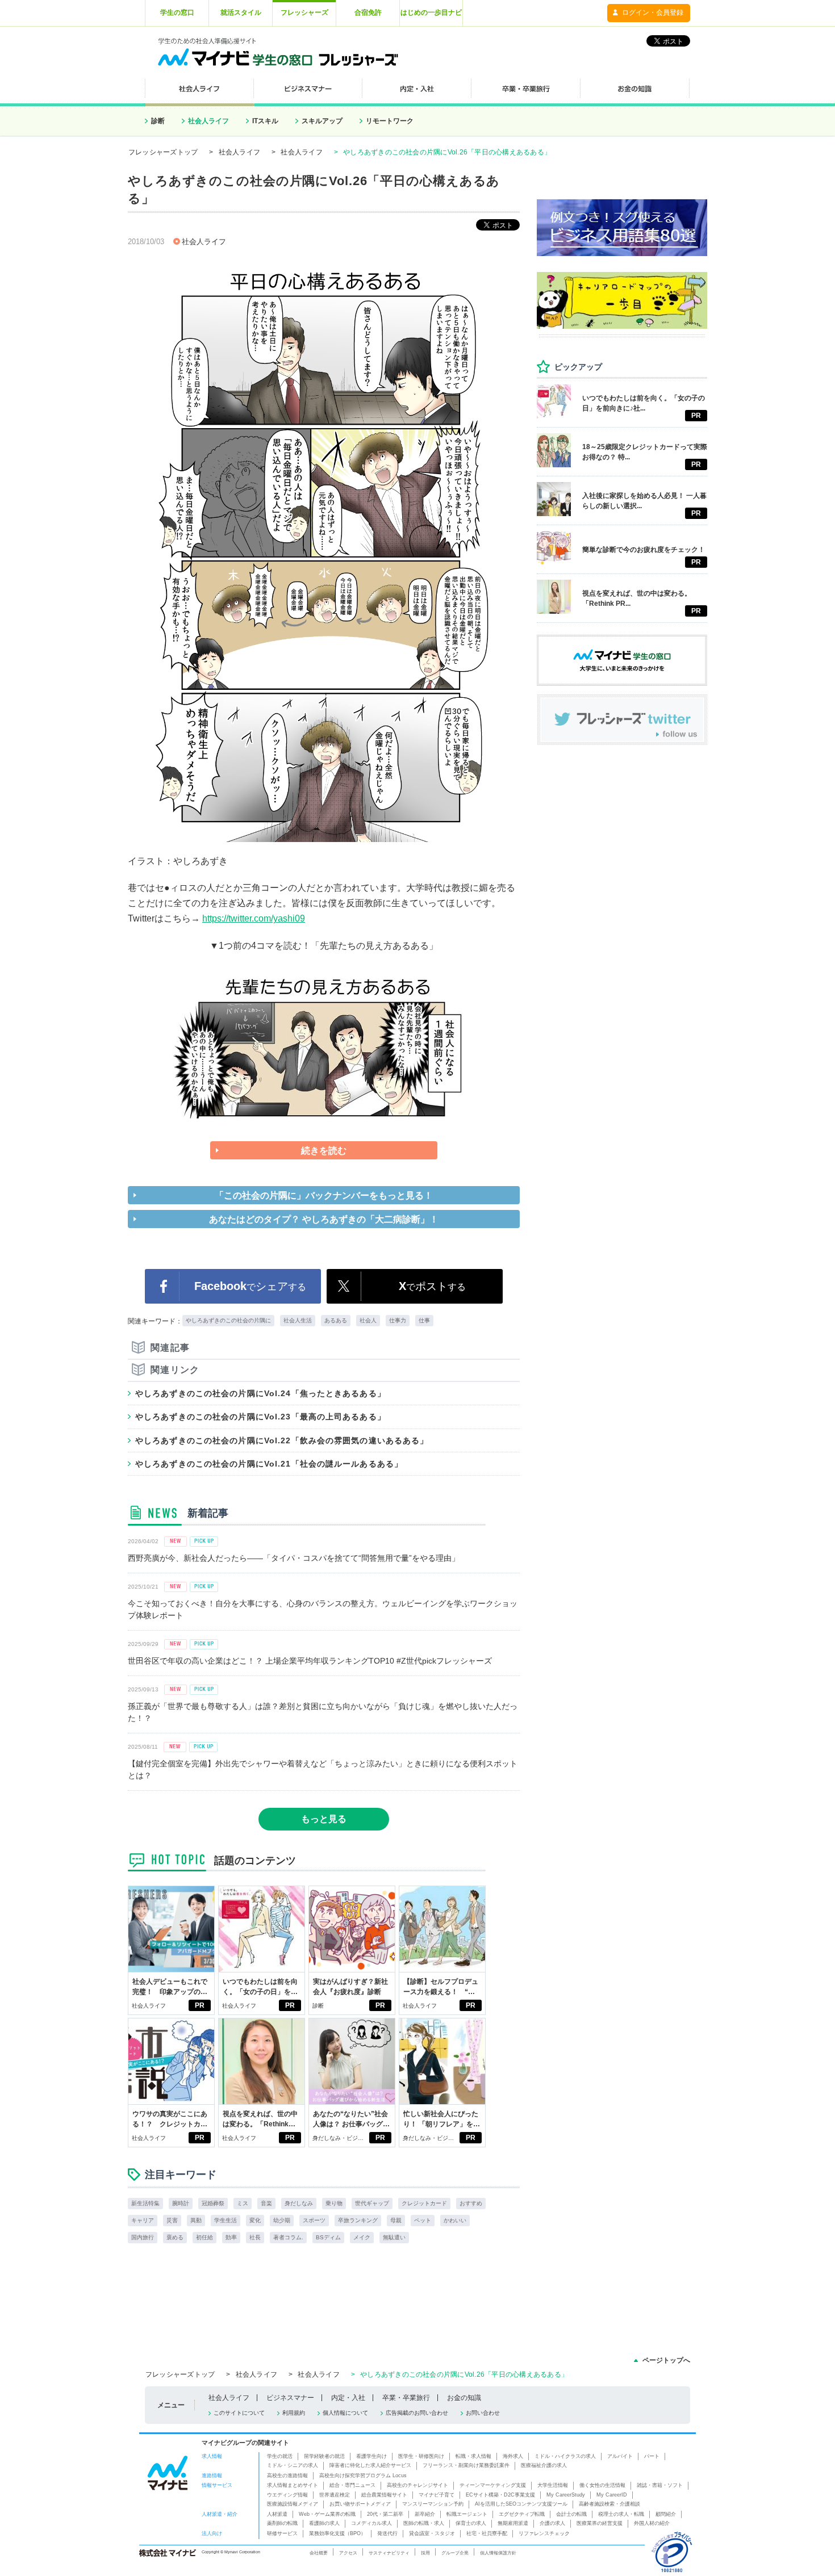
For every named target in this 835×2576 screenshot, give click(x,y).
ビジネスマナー (290, 2398)
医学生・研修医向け (421, 2456)
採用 (425, 2553)
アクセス (348, 2553)
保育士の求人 (471, 2523)
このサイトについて (239, 2413)
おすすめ (471, 2203)
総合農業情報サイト (384, 2495)
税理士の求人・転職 (621, 2514)
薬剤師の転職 (282, 2523)
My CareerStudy (566, 2495)
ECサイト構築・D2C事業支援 (500, 2495)
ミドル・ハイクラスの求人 (565, 2456)
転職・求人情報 (473, 2456)
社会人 (368, 1320)
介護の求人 (552, 2523)
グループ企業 (455, 2553)
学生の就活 (280, 2456)
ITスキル (265, 121)
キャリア (143, 2220)
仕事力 (398, 1320)
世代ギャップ (372, 2203)
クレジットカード (424, 2203)
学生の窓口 (177, 12)
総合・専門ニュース (352, 2485)
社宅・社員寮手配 (487, 2533)
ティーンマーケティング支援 (493, 2485)
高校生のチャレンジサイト (417, 2485)
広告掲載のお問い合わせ (417, 2413)
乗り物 (334, 2203)
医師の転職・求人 (424, 2523)
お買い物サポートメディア (360, 2504)
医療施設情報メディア (293, 2504)
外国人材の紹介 (652, 2523)
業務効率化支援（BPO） (337, 2533)
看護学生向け (371, 2456)
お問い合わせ (483, 2413)
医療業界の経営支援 (600, 2523)
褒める (175, 2237)
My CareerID (612, 2495)
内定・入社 (348, 2398)
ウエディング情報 (287, 2495)
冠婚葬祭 (213, 2203)
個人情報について (345, 2413)
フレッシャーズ (304, 12)
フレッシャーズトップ (163, 152)
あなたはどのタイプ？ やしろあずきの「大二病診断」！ (324, 1219)
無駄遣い (394, 2237)
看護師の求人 (324, 2523)
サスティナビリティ (389, 2553)
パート (652, 2456)
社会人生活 (298, 1320)
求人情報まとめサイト (293, 2485)
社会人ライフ (208, 121)
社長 (255, 2237)
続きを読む (324, 1151)
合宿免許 (368, 12)
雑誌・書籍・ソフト (660, 2485)
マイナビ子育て (437, 2495)
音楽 (266, 2203)
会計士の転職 (571, 2514)
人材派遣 (277, 2514)
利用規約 (294, 2413)
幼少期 (282, 2220)
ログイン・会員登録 (653, 12)
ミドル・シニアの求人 (293, 2465)
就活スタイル (241, 12)
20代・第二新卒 (385, 2514)
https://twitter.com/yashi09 (254, 918)
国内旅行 (143, 2237)
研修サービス (282, 2533)
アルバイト (620, 2456)
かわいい (455, 2220)
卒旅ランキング (358, 2220)
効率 (231, 2237)
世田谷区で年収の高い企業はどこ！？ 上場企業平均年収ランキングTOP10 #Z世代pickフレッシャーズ (310, 1661)
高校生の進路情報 (287, 2476)
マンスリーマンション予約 (433, 2504)
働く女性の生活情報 (602, 2485)
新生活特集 (145, 2203)
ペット (423, 2220)
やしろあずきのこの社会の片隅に (228, 1320)
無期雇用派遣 (513, 2523)
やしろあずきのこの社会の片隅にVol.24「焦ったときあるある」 (260, 1393)
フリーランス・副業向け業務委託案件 (466, 2465)
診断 (158, 121)
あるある (336, 1320)
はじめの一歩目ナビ (431, 12)
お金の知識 (464, 2398)
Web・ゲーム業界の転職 (327, 2514)
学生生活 (226, 2220)
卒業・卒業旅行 (406, 2398)
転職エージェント (467, 2514)
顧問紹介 (666, 2514)
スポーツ (314, 2220)
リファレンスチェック (544, 2533)
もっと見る (324, 1819)
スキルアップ (322, 121)
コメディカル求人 (371, 2523)
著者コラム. (288, 2237)
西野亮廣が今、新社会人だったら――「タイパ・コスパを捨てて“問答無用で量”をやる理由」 (294, 1558)
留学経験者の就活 (324, 2456)
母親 (396, 2220)
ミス (243, 2203)
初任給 (204, 2237)
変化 (255, 2220)
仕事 (424, 1320)
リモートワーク (390, 121)
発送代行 (387, 2533)
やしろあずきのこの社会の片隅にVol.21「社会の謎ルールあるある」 (269, 1464)
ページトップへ (666, 2360)
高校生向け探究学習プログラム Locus (363, 2476)
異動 (196, 2220)
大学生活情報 (553, 2485)
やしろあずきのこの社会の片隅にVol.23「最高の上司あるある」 (260, 1417)
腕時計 (181, 2203)
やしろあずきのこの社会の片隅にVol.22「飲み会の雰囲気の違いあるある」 (282, 1440)
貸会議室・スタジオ (432, 2533)
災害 (172, 2220)
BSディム (328, 2237)
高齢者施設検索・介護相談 (609, 2504)
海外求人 (513, 2456)
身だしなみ (299, 2203)
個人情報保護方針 (498, 2553)
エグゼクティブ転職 (522, 2514)
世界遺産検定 (335, 2495)
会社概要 (319, 2553)
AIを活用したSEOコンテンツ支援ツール (521, 2504)
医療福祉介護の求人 (544, 2465)
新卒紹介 (425, 2514)
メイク (362, 2237)
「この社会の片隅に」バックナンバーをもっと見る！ (324, 1195)
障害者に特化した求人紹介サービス (370, 2465)
